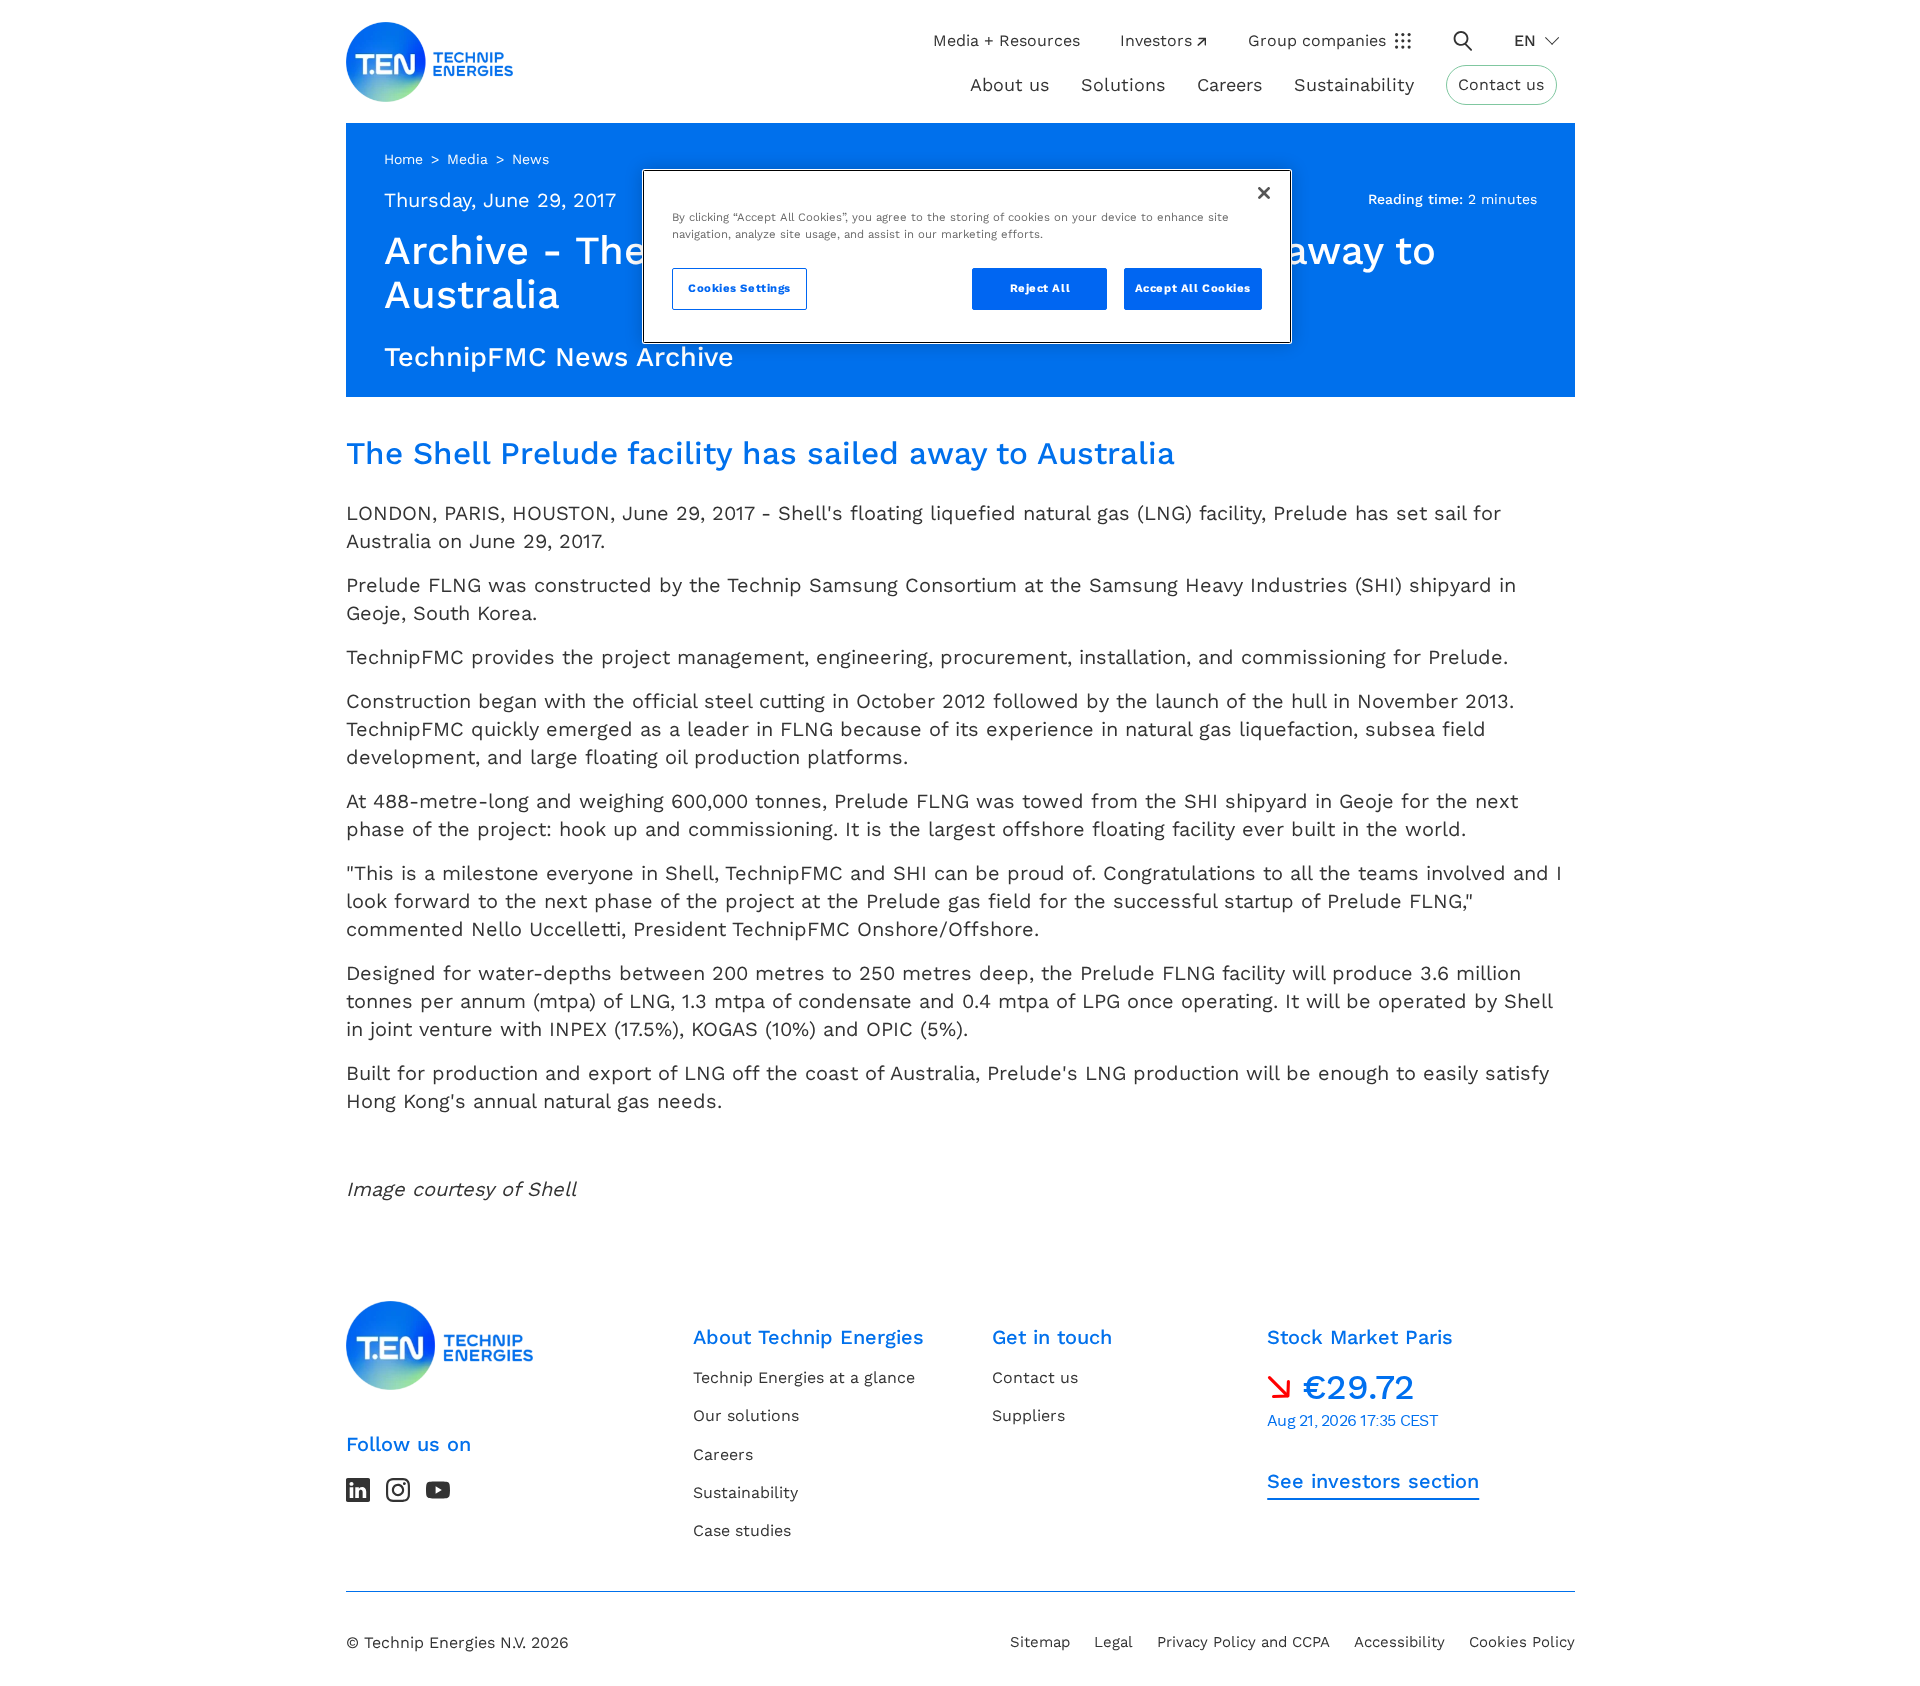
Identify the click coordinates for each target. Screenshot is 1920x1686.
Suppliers (1028, 1415)
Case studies (742, 1530)
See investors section (1373, 1481)
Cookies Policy (1522, 1642)
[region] (967, 256)
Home (403, 159)
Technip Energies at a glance (804, 1377)
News (530, 159)
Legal (1113, 1642)
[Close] (1264, 193)
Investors (1156, 40)
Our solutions (746, 1415)
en (1525, 40)
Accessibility (1399, 1642)
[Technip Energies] (430, 62)
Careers (1229, 84)
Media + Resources (1006, 40)
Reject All (1040, 288)
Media (467, 159)
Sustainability (745, 1492)
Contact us (1501, 84)
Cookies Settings (739, 288)
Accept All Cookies (1193, 288)
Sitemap (1040, 1642)
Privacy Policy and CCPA (1243, 1642)
